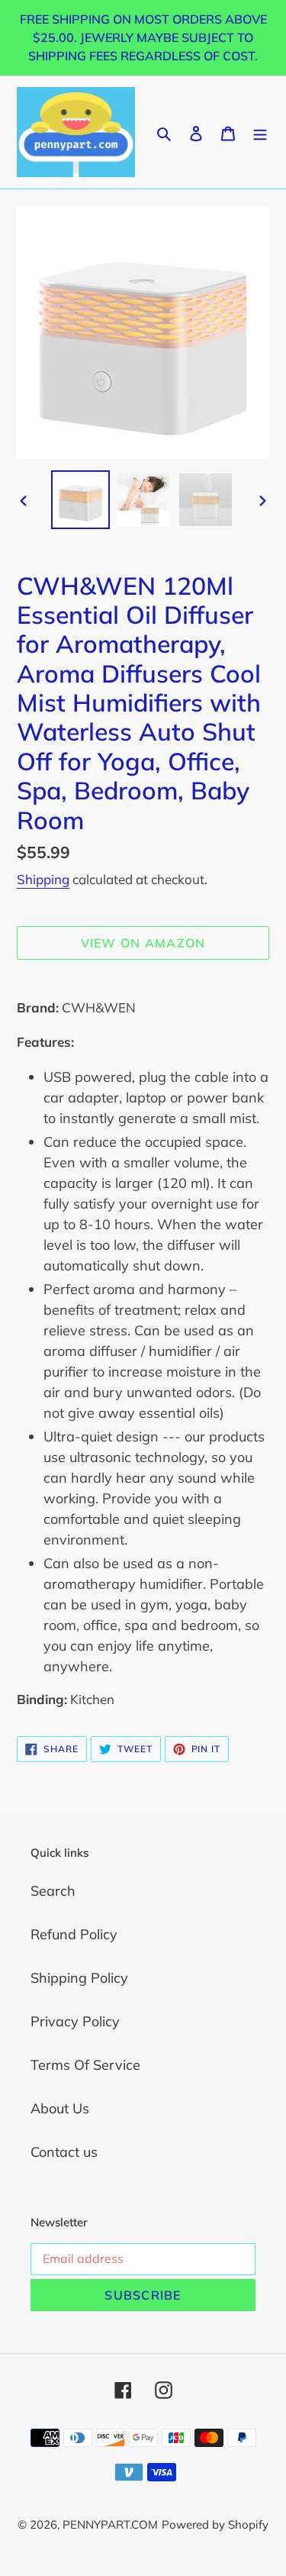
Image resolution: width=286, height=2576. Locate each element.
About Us (60, 2108)
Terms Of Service (85, 2065)
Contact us (64, 2152)
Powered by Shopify (215, 2524)
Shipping (43, 879)
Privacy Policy (75, 2021)
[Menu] (260, 132)
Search (53, 1891)
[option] (81, 500)
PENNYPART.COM (110, 2524)
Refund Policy (74, 1934)
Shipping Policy (79, 1978)
